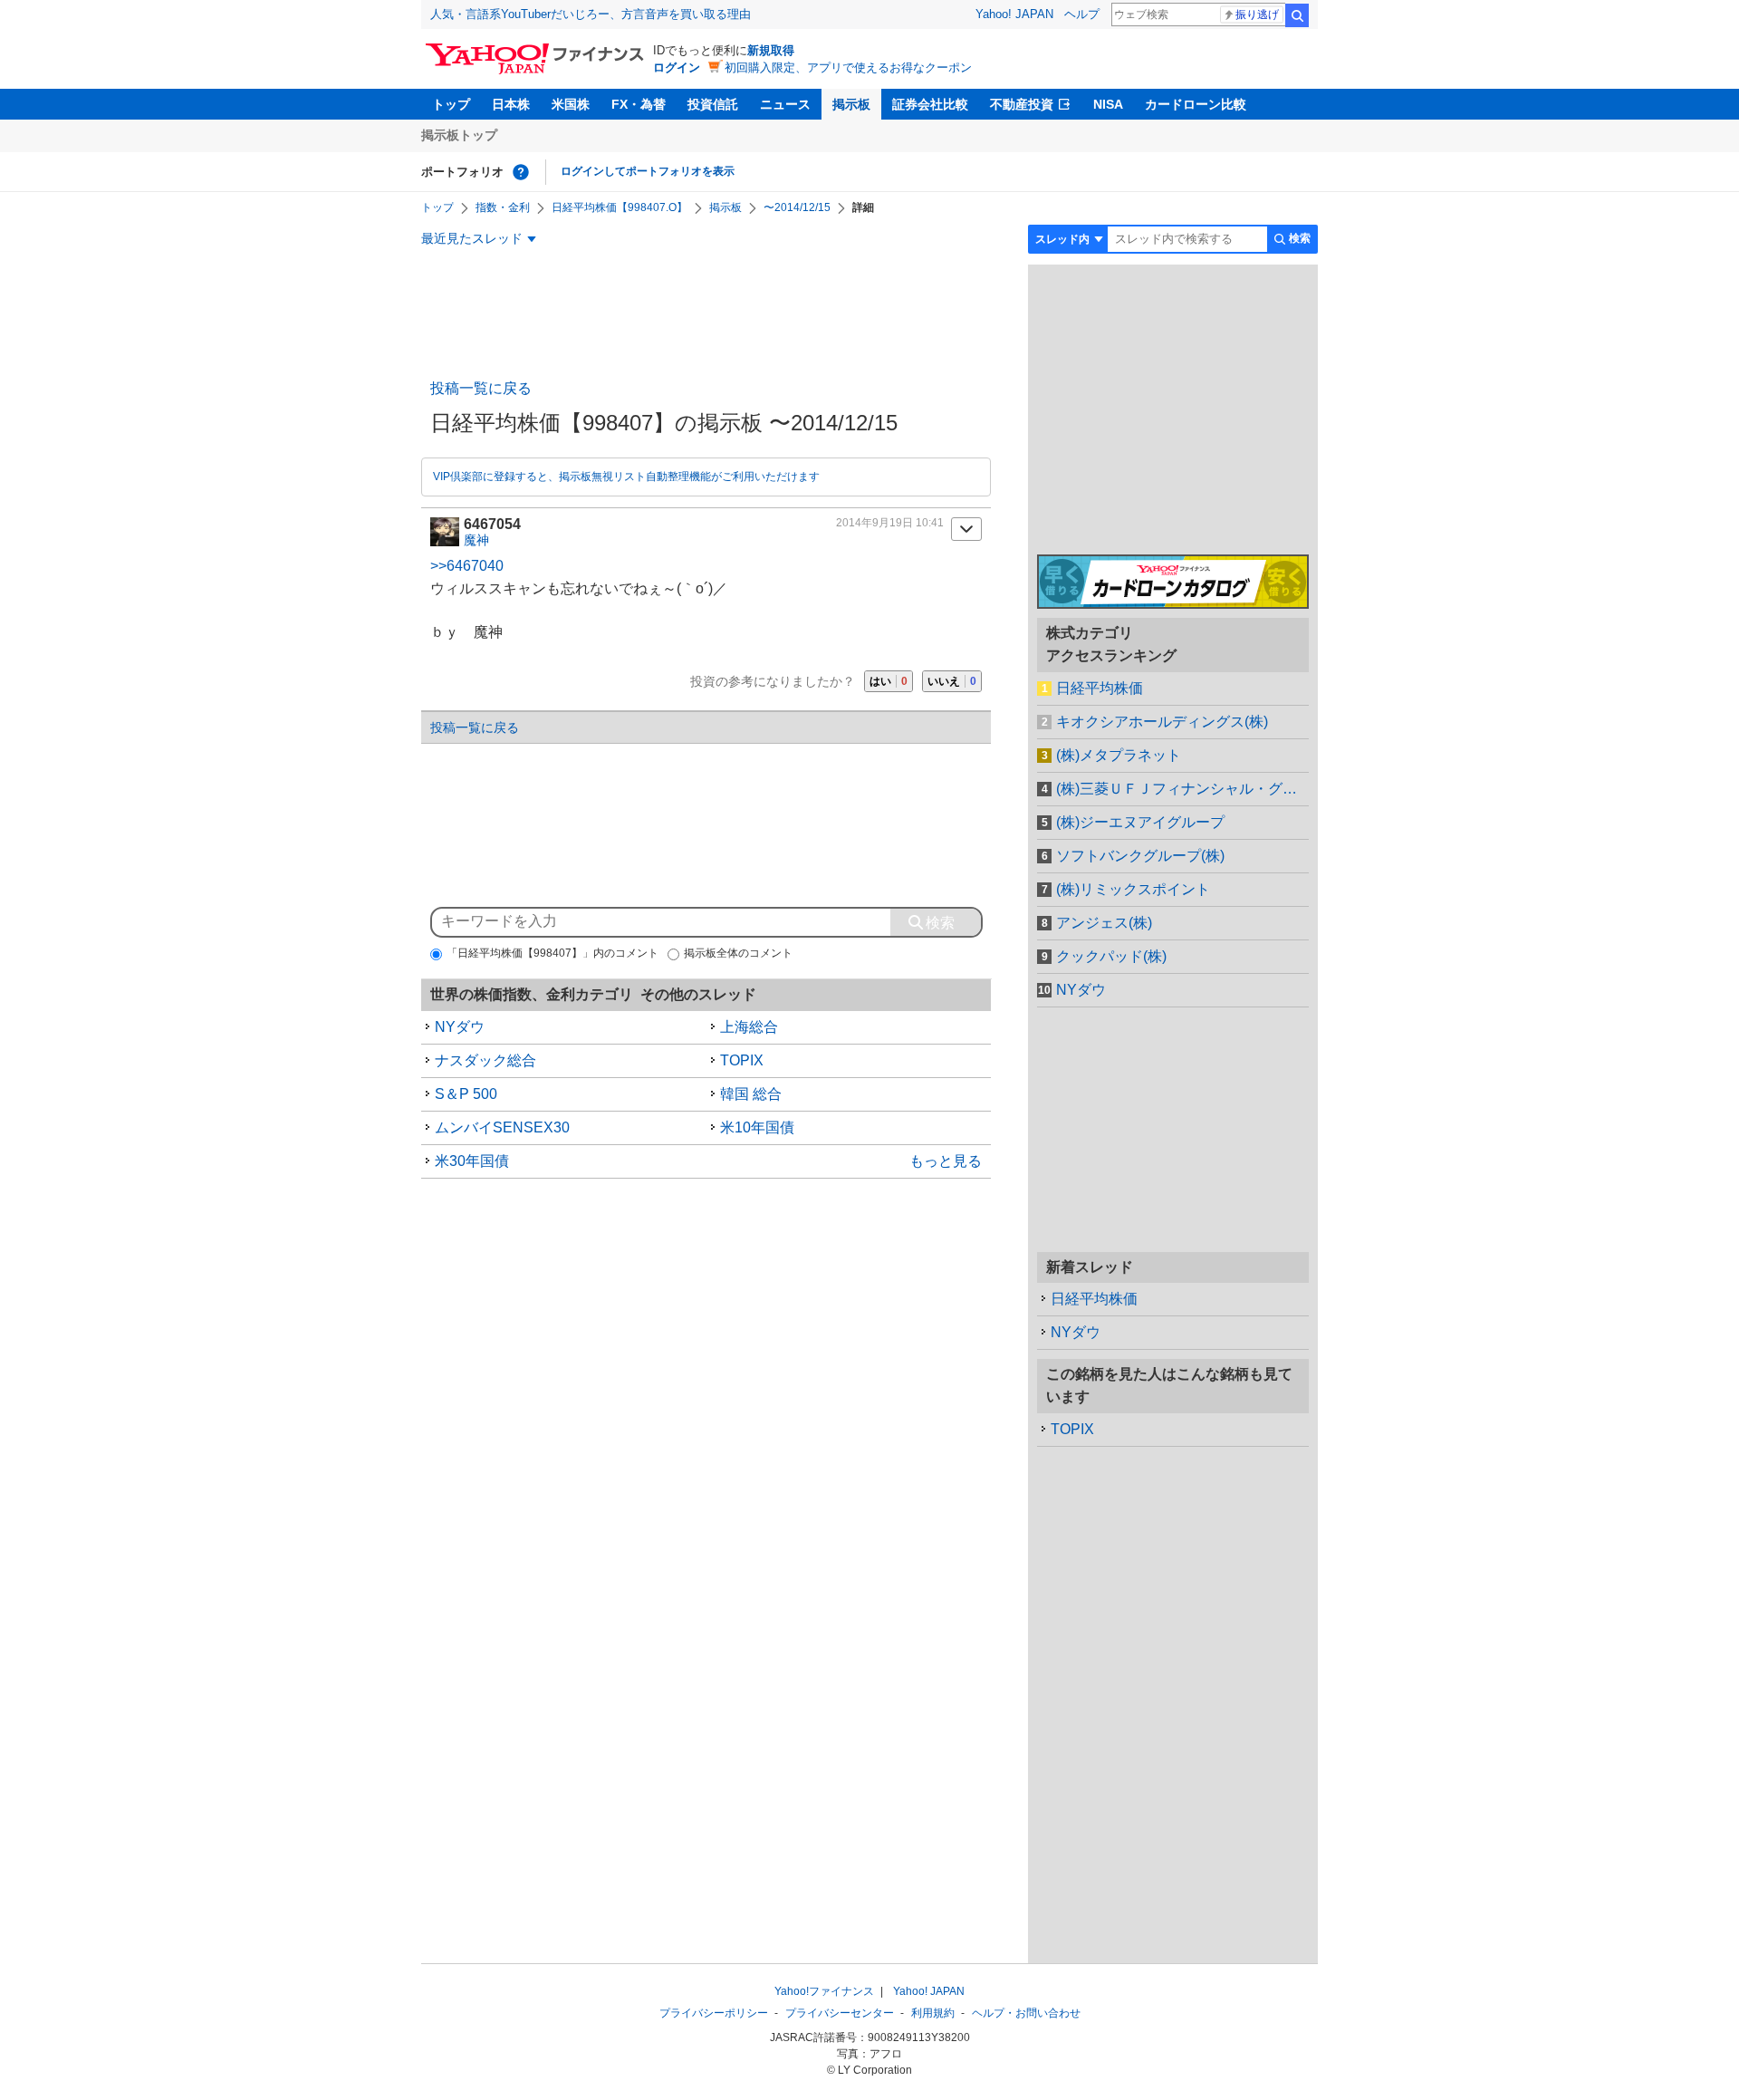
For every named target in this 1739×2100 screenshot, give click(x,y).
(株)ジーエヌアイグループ (1140, 822)
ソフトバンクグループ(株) (1140, 856)
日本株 (511, 104)
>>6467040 (467, 566)
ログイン (677, 67)
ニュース (785, 104)
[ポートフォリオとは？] (521, 172)
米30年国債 (472, 1161)
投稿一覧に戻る (481, 388)
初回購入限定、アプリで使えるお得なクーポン (848, 67)
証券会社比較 (930, 104)
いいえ (952, 681)
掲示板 (851, 104)
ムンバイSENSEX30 (502, 1127)
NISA (1108, 104)
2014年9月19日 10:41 (890, 523)
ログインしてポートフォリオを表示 (648, 171)
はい (889, 681)
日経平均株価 (1100, 688)
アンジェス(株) (1104, 923)
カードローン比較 (1196, 104)
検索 (1297, 15)
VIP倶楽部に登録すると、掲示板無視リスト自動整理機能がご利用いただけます (626, 477)
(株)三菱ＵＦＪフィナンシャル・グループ (1182, 789)
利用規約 (933, 2013)
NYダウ (460, 1027)
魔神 (476, 540)
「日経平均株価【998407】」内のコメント (552, 953)
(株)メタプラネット (1119, 755)
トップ (451, 104)
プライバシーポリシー (714, 2013)
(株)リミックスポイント (1133, 889)
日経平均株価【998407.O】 (620, 207)
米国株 (571, 104)
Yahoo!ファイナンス (824, 1991)
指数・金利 (503, 207)
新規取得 (771, 50)
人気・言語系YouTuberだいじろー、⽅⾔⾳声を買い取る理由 (591, 14)
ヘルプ (1082, 14)
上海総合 (749, 1027)
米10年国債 (757, 1127)
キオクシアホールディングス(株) (1162, 722)
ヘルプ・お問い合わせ (1026, 2013)
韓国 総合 (751, 1094)
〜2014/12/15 (797, 207)
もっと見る (946, 1161)
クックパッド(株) (1111, 956)
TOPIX (742, 1060)
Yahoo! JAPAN (1014, 14)
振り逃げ (1257, 14)
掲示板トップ (459, 135)
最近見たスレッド (472, 238)
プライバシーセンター (840, 2013)
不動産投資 (1022, 104)
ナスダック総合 (485, 1060)
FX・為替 (639, 104)
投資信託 (713, 104)
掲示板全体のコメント (738, 953)
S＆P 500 (466, 1094)
